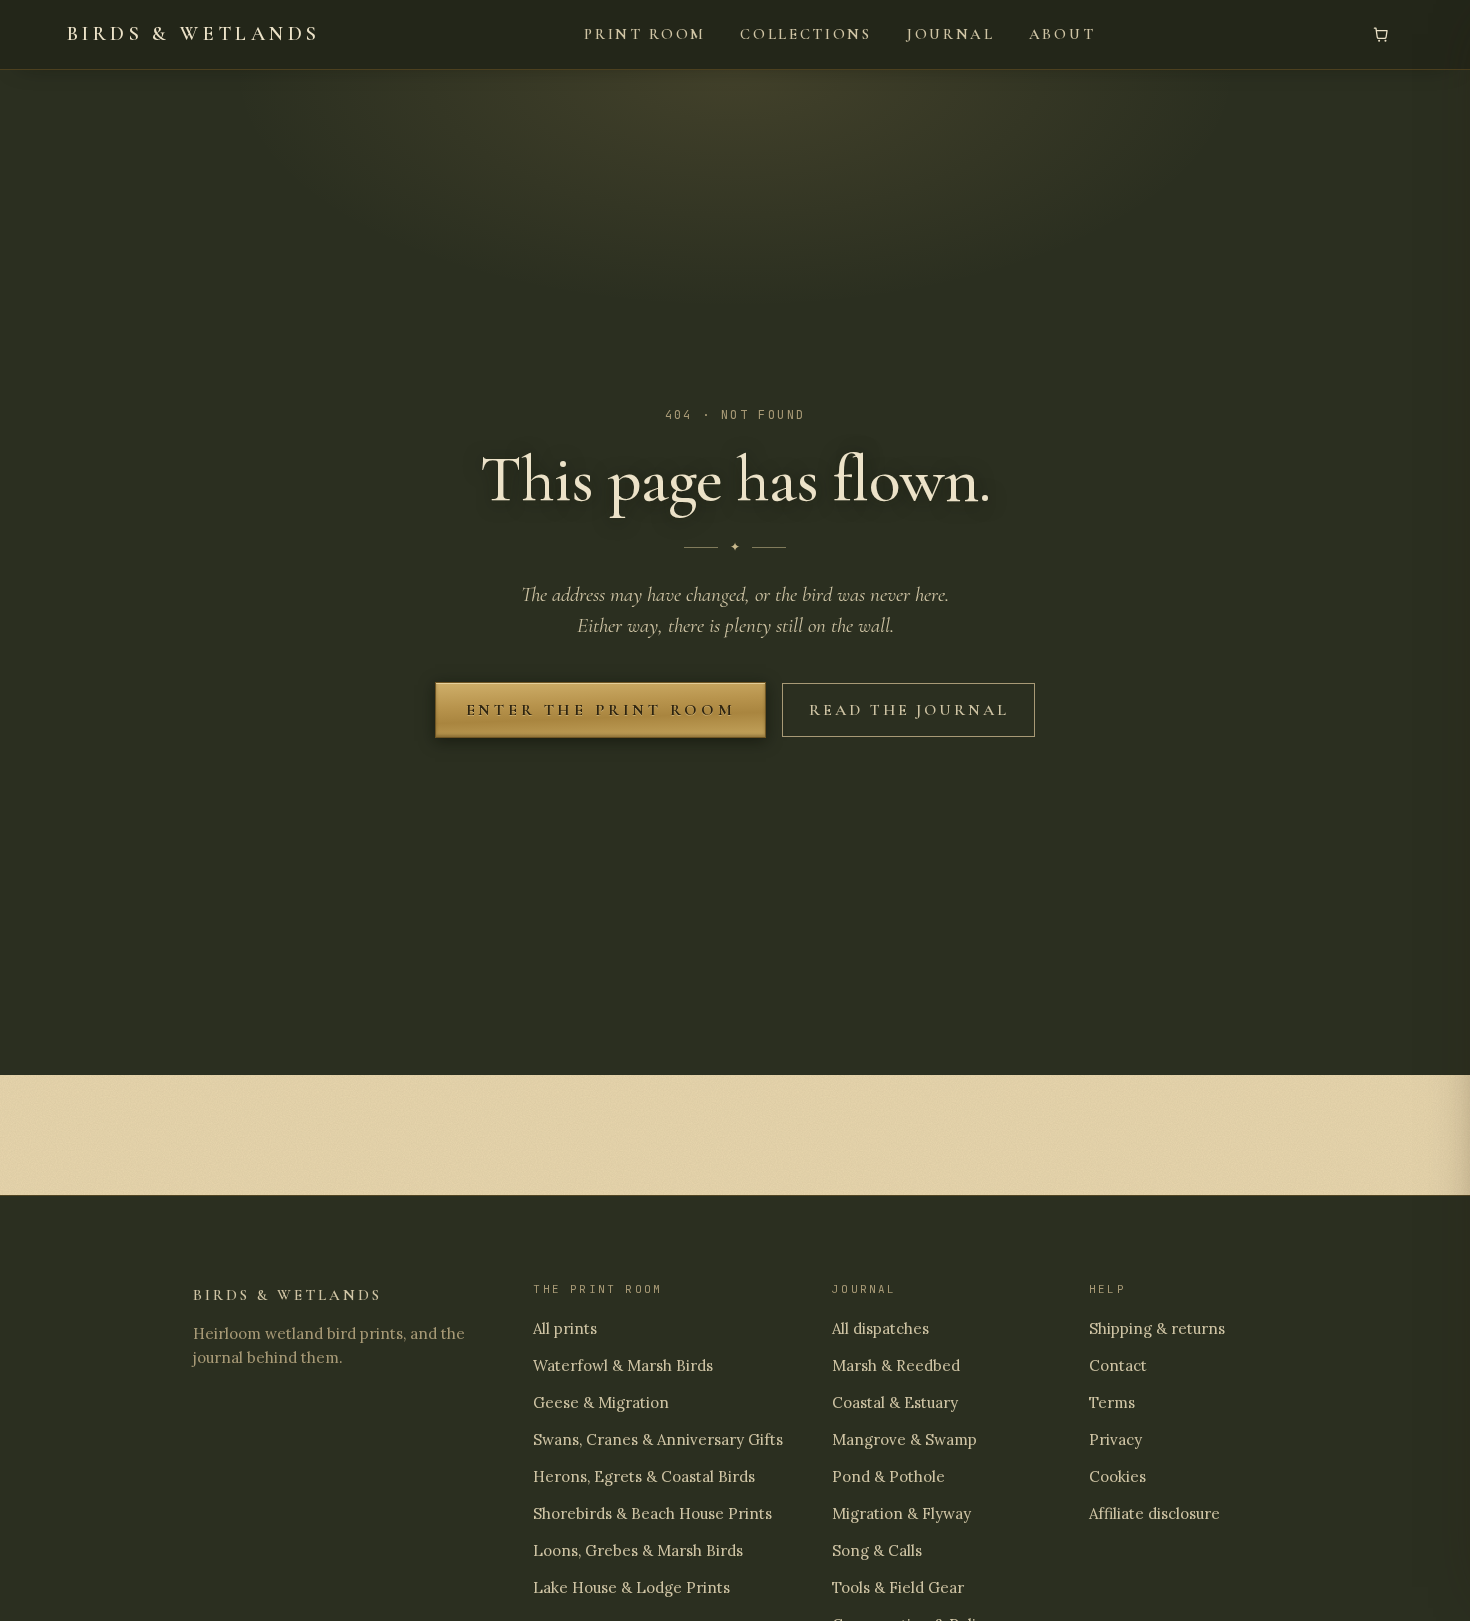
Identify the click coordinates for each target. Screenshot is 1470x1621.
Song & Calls (877, 1550)
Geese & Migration (601, 1402)
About (1062, 34)
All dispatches (880, 1328)
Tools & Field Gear (898, 1587)
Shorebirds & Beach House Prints (652, 1513)
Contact (1118, 1365)
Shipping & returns (1157, 1328)
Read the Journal (908, 710)
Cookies (1117, 1476)
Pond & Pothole (888, 1476)
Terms (1112, 1402)
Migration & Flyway (901, 1513)
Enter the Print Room (601, 710)
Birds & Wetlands (193, 34)
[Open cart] (1381, 34)
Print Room (645, 34)
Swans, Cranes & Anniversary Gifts (658, 1439)
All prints (565, 1328)
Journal (950, 34)
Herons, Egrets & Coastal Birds (644, 1476)
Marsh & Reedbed (896, 1365)
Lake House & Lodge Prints (631, 1587)
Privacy (1115, 1439)
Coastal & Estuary (895, 1402)
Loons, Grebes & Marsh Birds (638, 1550)
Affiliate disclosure (1154, 1513)
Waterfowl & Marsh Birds (623, 1365)
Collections (806, 34)
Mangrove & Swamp (904, 1439)
